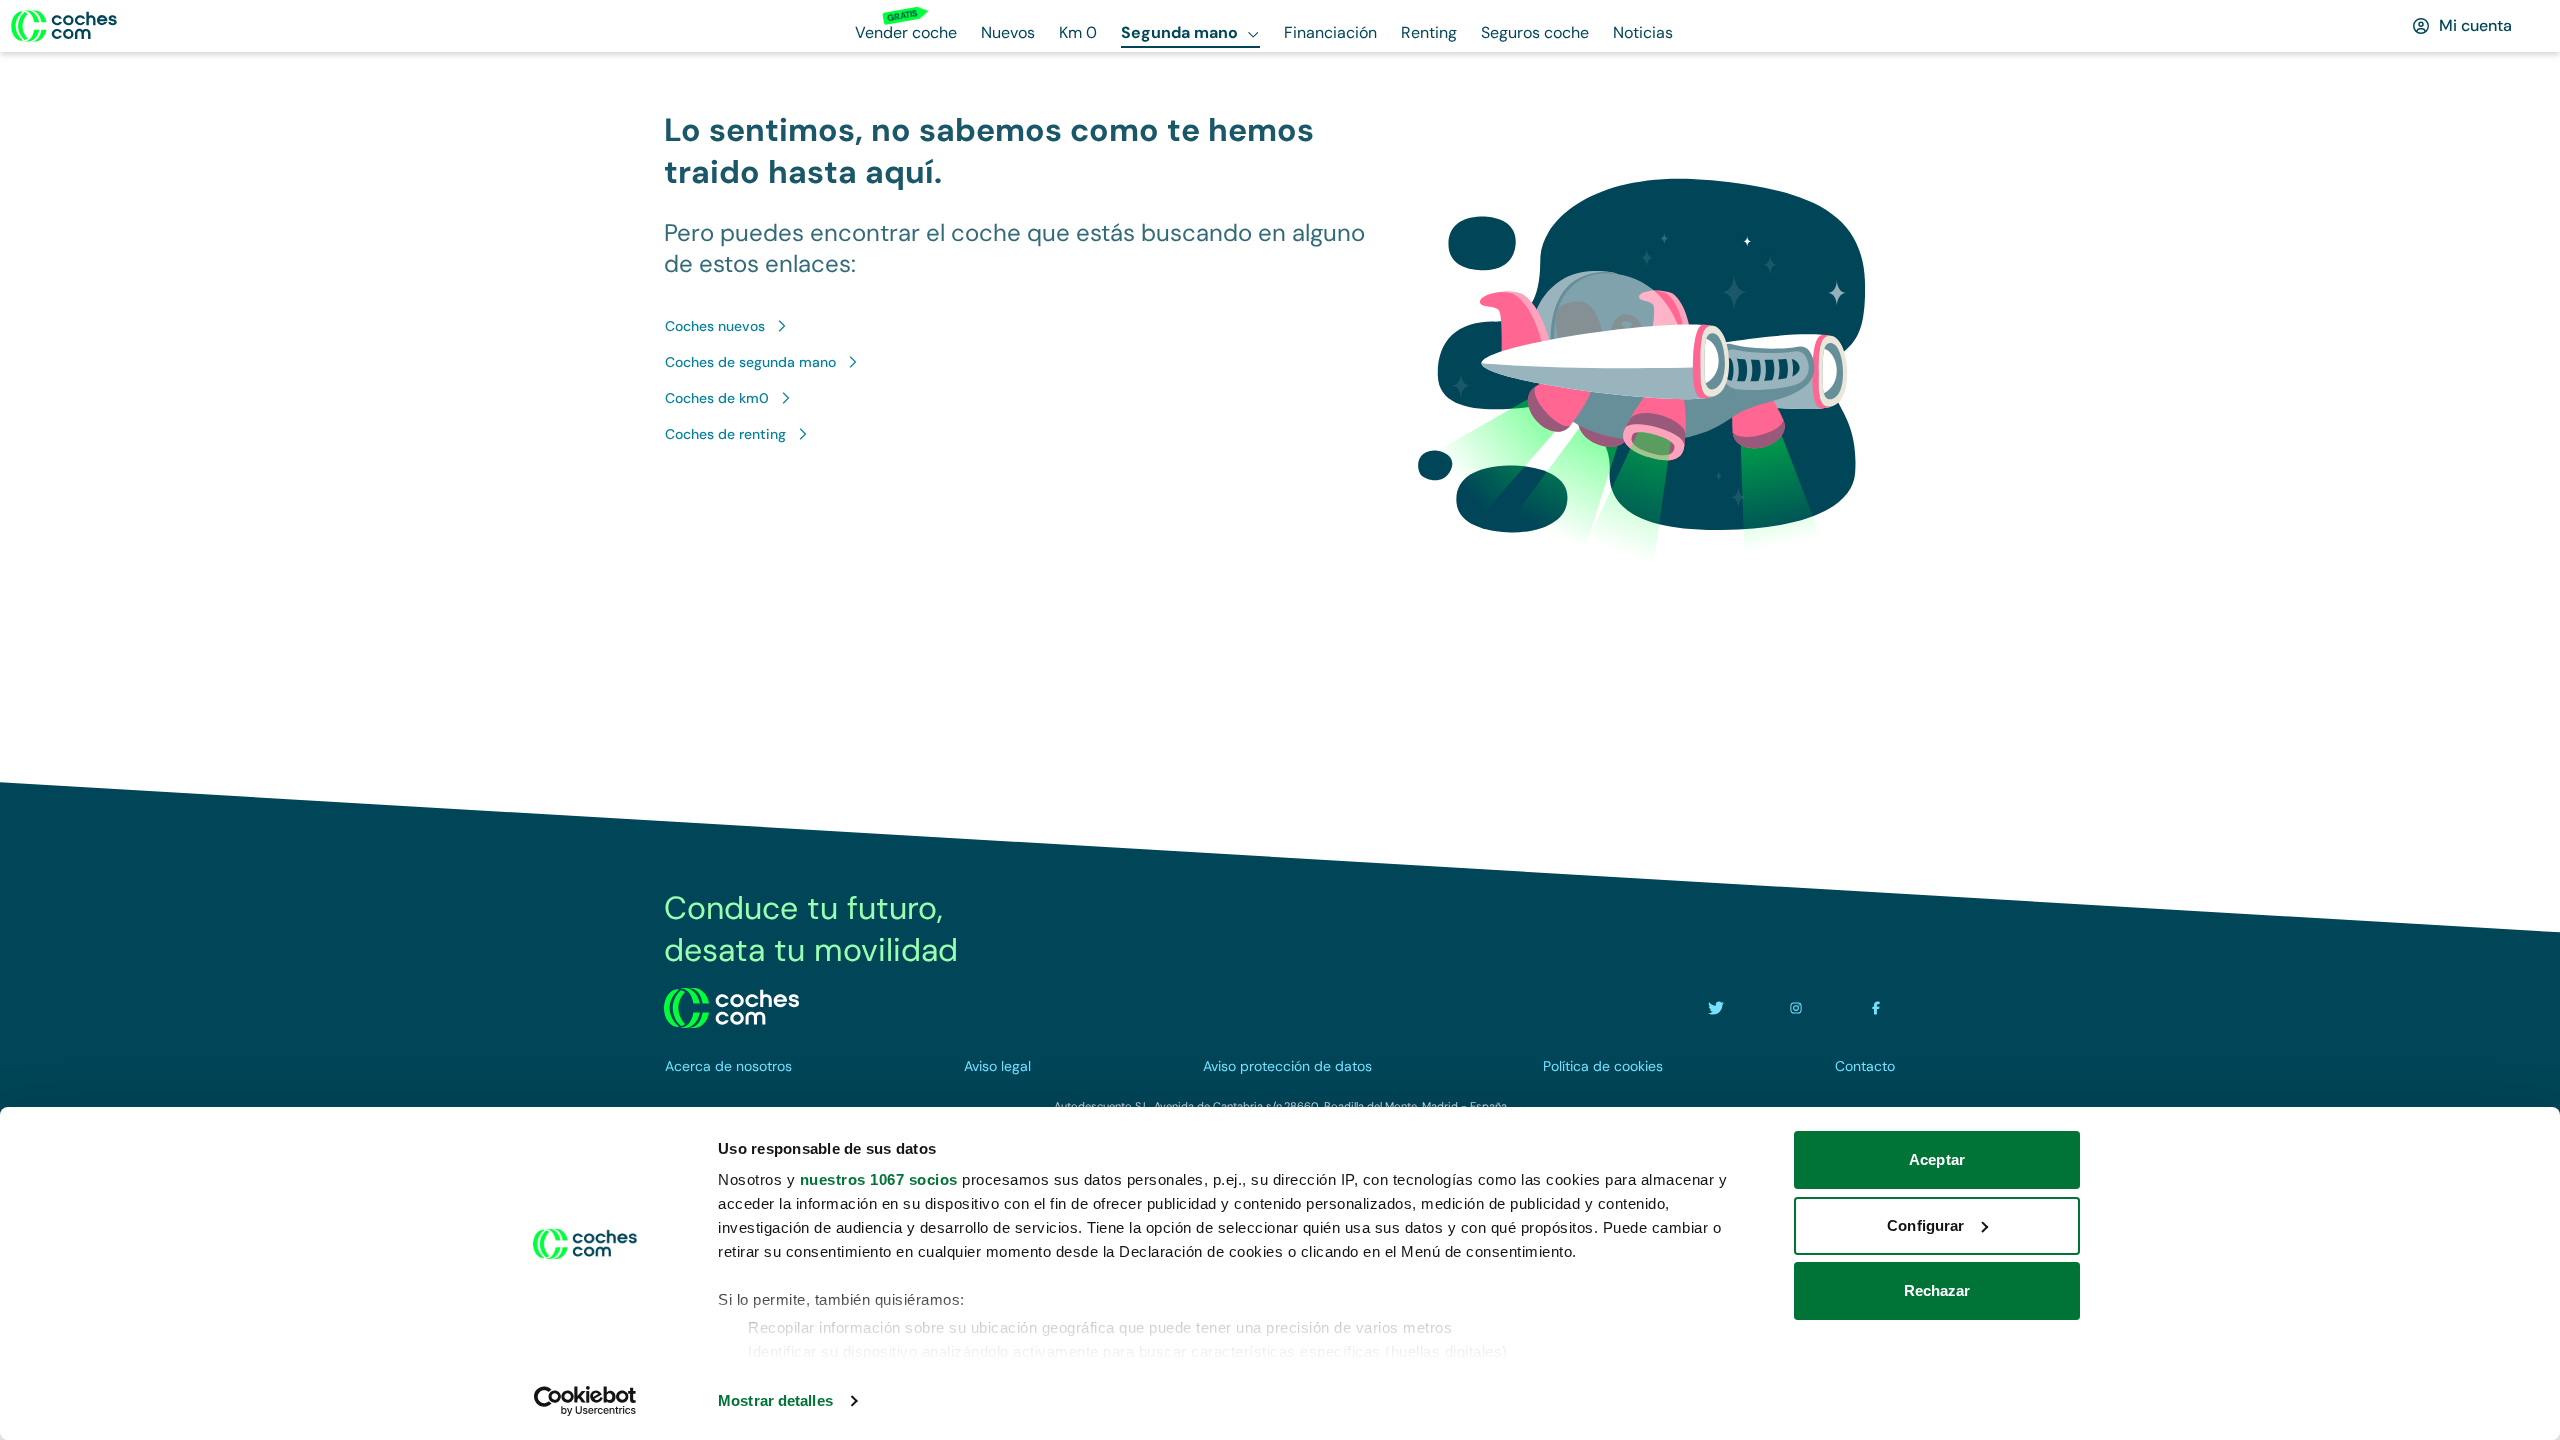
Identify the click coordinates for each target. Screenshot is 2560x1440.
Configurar (1925, 1225)
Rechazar (1937, 1290)
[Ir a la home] (64, 26)
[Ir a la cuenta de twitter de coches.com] (1716, 1008)
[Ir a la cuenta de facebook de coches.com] (1876, 1008)
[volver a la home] (731, 1008)
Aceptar (1937, 1159)
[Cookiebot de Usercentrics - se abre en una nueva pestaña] (585, 1401)
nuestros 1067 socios (879, 1179)
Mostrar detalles (775, 1400)
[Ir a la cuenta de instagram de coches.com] (1796, 1008)
